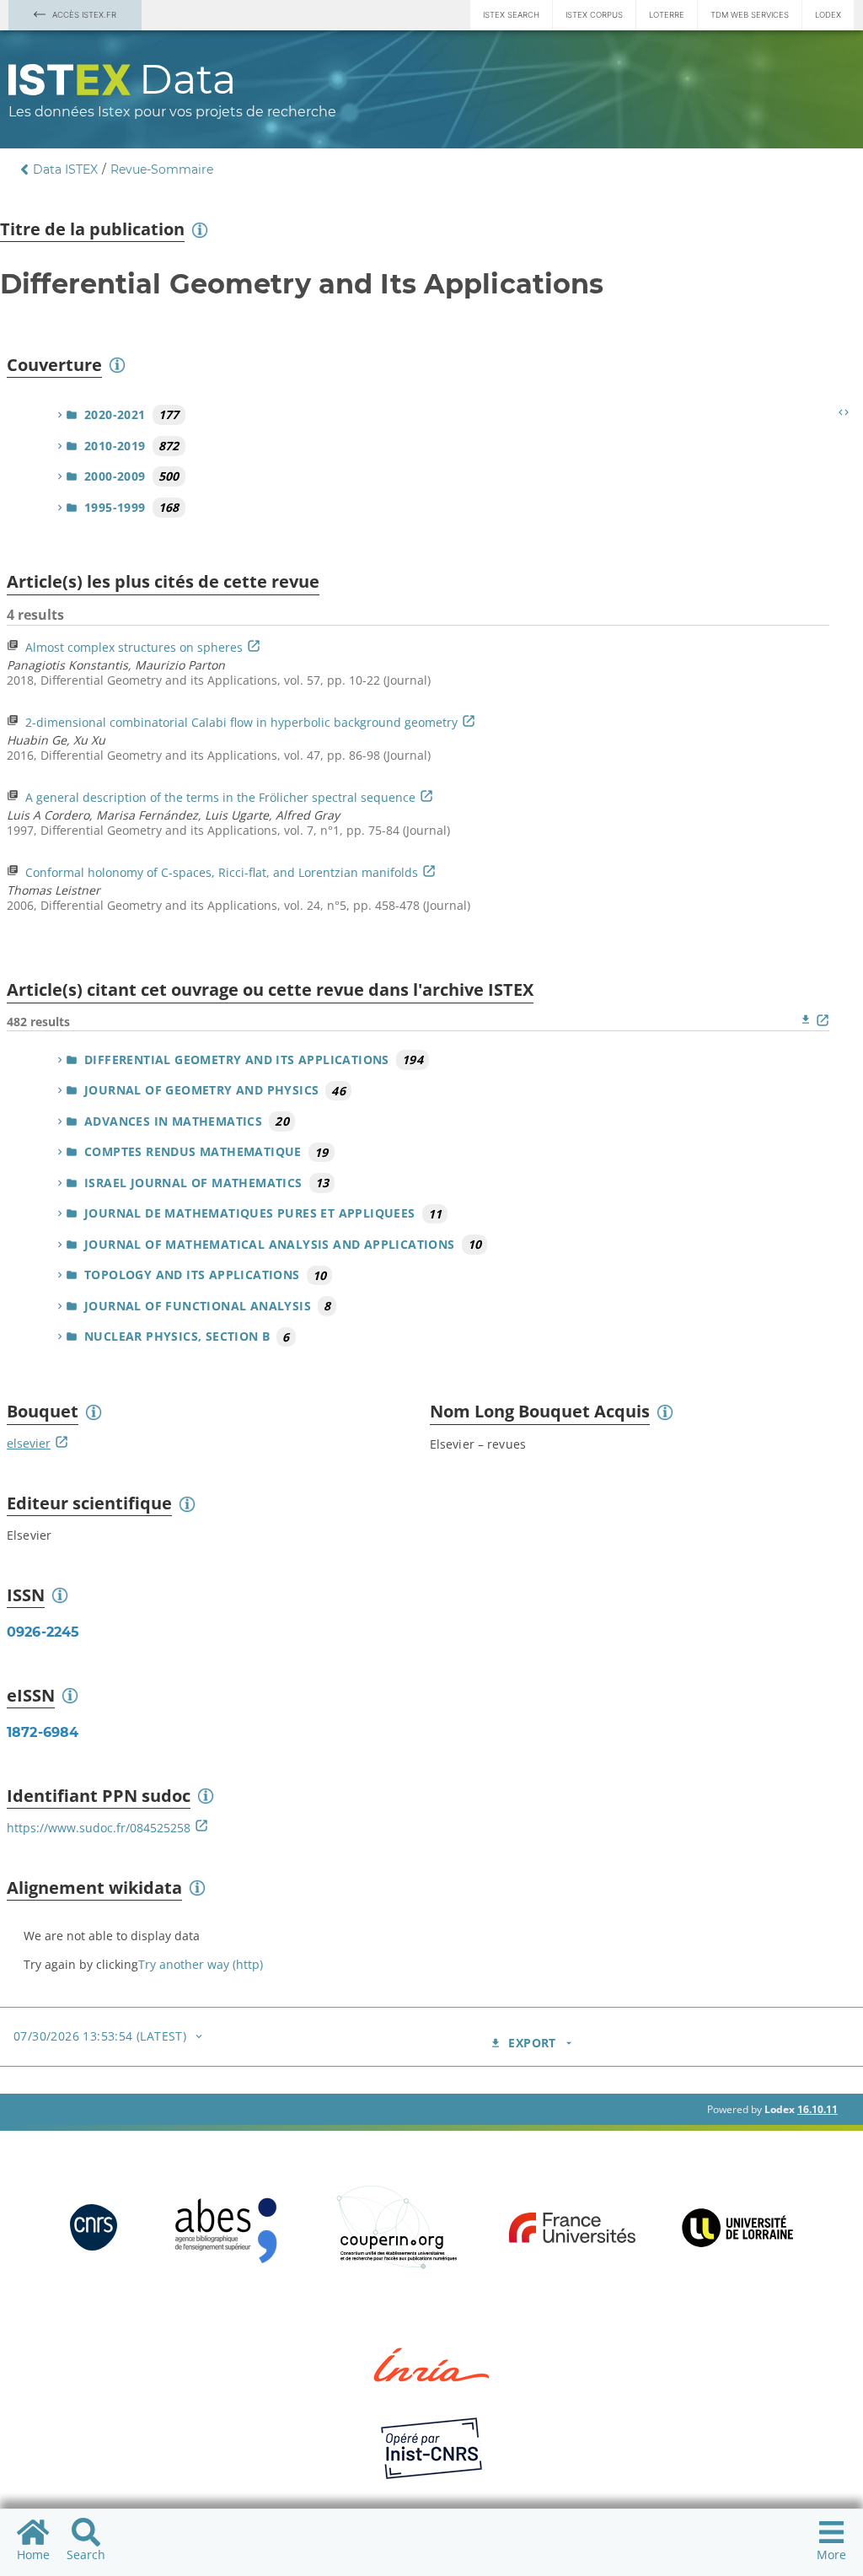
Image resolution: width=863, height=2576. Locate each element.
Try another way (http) (201, 1964)
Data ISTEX (65, 169)
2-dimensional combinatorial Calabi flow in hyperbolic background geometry (241, 722)
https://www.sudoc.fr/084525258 (99, 1828)
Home (33, 2554)
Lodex (828, 15)
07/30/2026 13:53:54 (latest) (100, 2036)
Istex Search (511, 15)
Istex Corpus (594, 15)
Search (86, 2554)
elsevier (29, 1443)
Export (532, 2043)
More (831, 2554)
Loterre (667, 15)
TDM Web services (750, 15)
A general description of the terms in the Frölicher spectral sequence (220, 797)
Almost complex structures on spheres (134, 647)
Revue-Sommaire (162, 169)
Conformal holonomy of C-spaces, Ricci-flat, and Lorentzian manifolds (222, 872)
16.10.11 (817, 2109)
